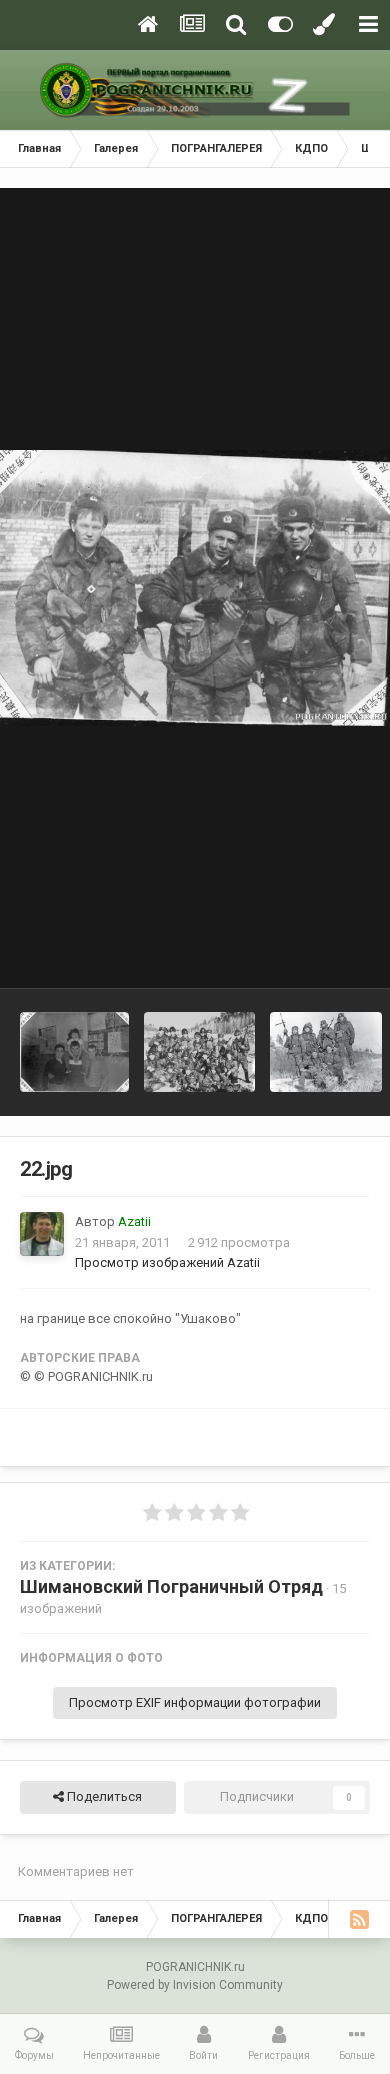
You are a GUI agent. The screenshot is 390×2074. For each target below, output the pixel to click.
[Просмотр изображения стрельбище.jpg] (199, 1052)
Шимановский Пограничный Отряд (171, 1586)
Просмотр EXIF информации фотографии (195, 1702)
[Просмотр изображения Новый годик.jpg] (74, 1052)
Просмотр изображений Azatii (167, 1262)
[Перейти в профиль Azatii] (42, 1234)
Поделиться (103, 1796)
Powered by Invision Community (195, 1985)
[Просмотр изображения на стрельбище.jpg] (326, 1052)
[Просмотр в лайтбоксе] (195, 588)
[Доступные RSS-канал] (359, 1919)
